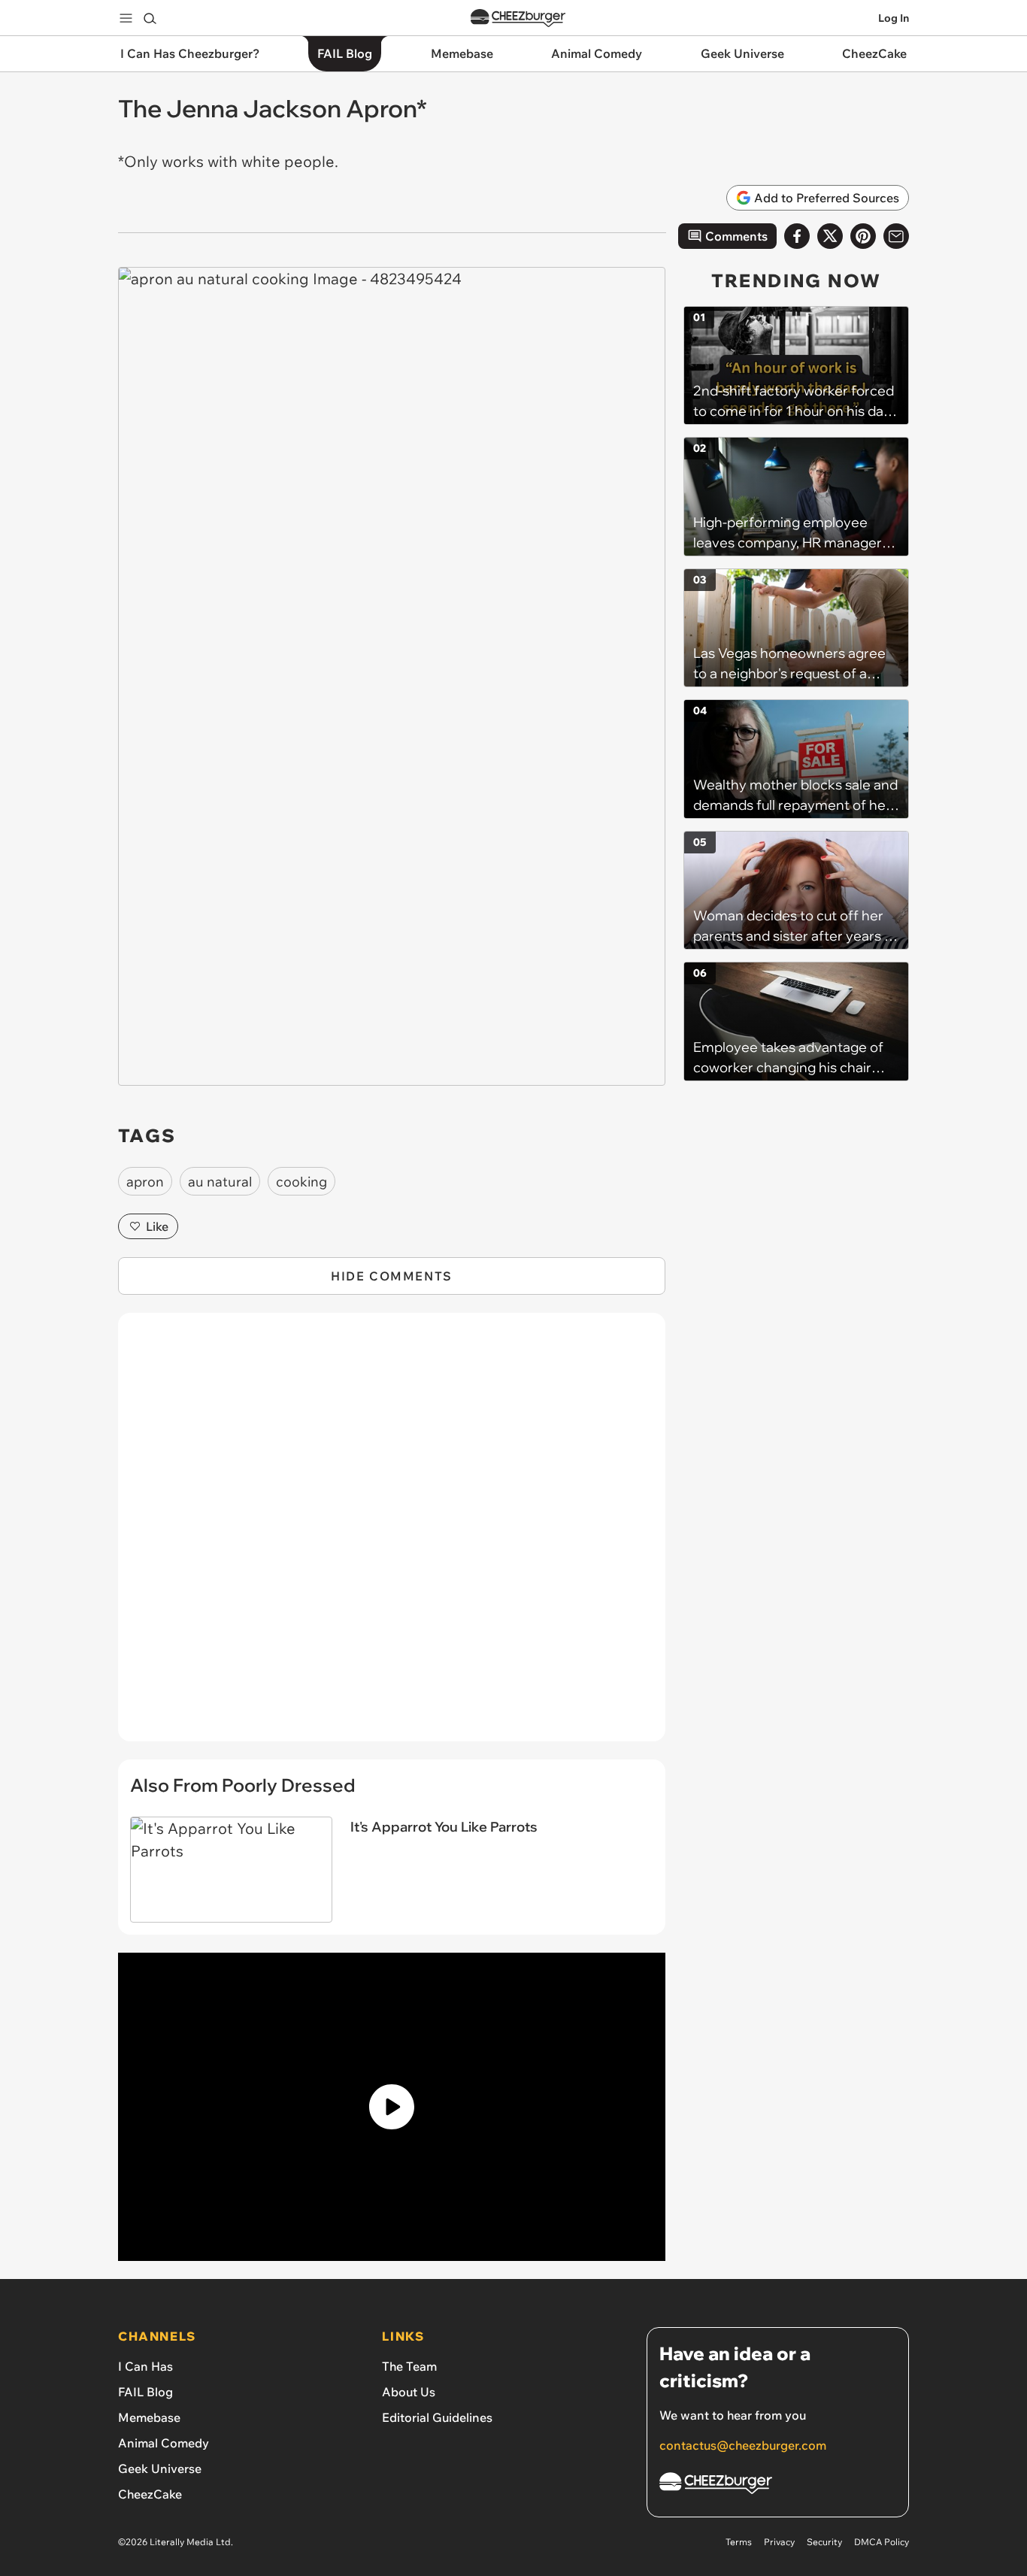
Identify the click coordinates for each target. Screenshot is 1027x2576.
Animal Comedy (164, 2443)
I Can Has (145, 2366)
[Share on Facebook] (797, 236)
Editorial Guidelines (437, 2417)
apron (145, 1182)
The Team (409, 2366)
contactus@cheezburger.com (743, 2445)
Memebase (149, 2417)
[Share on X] (830, 236)
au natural (220, 1182)
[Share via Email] (896, 236)
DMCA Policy (882, 2542)
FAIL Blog (145, 2392)
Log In (894, 18)
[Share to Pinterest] (863, 236)
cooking (301, 1182)
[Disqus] (392, 1535)
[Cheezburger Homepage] (518, 18)
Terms (739, 2542)
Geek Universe (160, 2468)
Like (157, 1226)
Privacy (779, 2542)
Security (824, 2542)
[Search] (150, 18)
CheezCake (150, 2494)
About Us (409, 2392)
